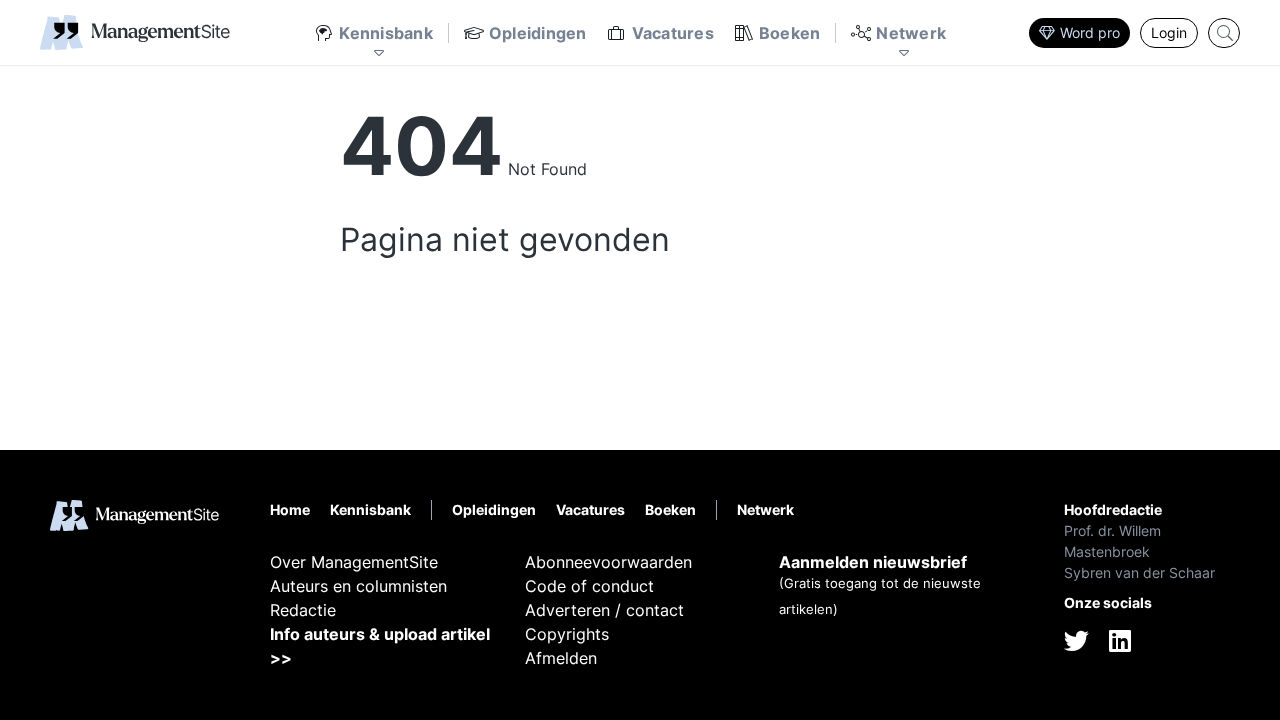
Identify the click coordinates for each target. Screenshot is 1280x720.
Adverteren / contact (604, 610)
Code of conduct (589, 586)
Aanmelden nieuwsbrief (873, 562)
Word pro (1090, 32)
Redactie (303, 610)
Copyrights (567, 634)
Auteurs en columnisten (358, 586)
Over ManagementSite (354, 562)
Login (1169, 32)
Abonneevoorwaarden (608, 562)
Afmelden (561, 658)
